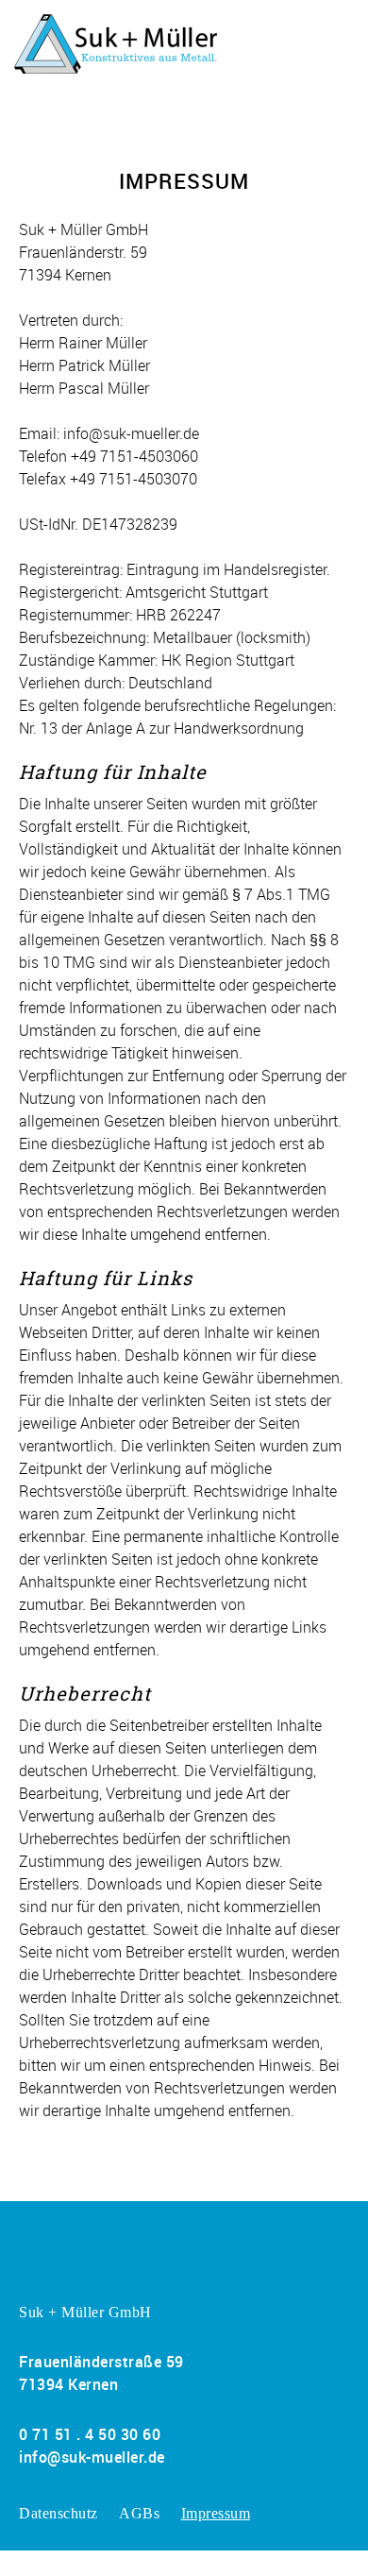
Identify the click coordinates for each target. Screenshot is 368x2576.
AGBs (139, 2513)
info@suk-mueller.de (92, 2457)
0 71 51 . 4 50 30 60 (90, 2434)
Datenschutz (59, 2513)
